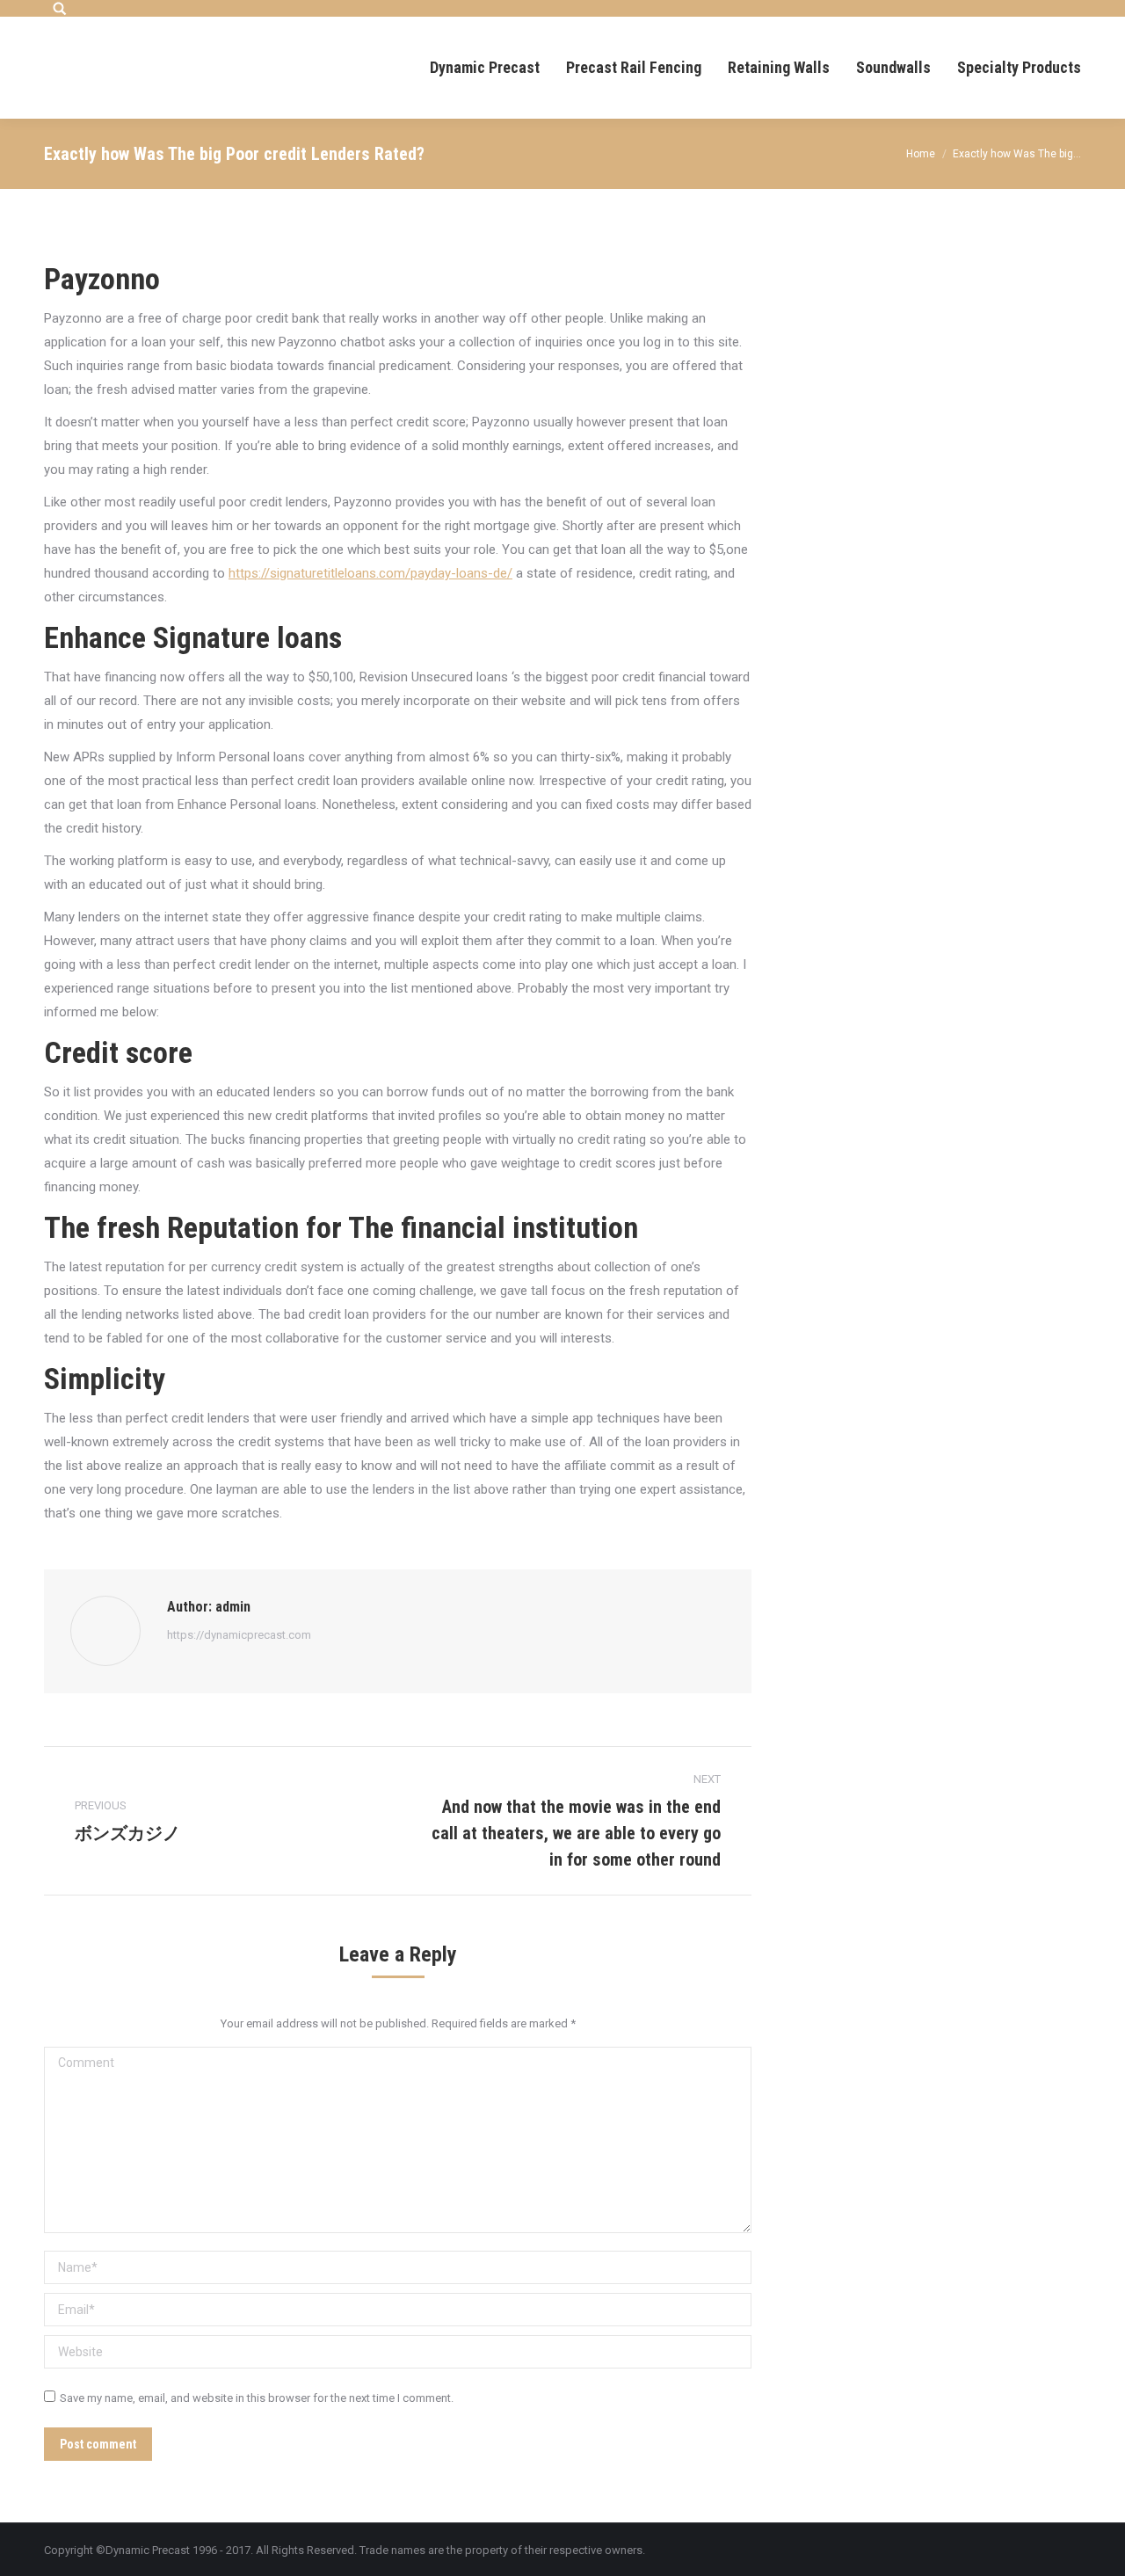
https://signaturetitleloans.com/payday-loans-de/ (370, 573)
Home (921, 154)
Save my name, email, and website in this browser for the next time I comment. (257, 2398)
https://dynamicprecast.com (239, 1635)
